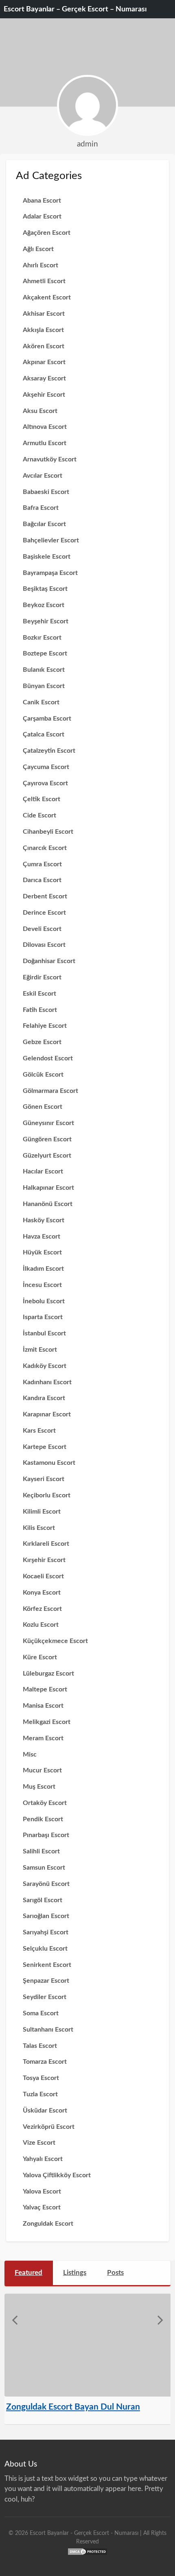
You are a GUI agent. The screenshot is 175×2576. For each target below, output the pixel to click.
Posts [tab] (115, 2273)
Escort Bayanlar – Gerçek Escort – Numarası (75, 9)
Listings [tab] (75, 2273)
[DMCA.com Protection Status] (87, 2551)
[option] (88, 2359)
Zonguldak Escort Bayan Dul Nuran (73, 2407)
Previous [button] (15, 2320)
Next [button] (160, 2320)
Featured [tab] (28, 2273)
